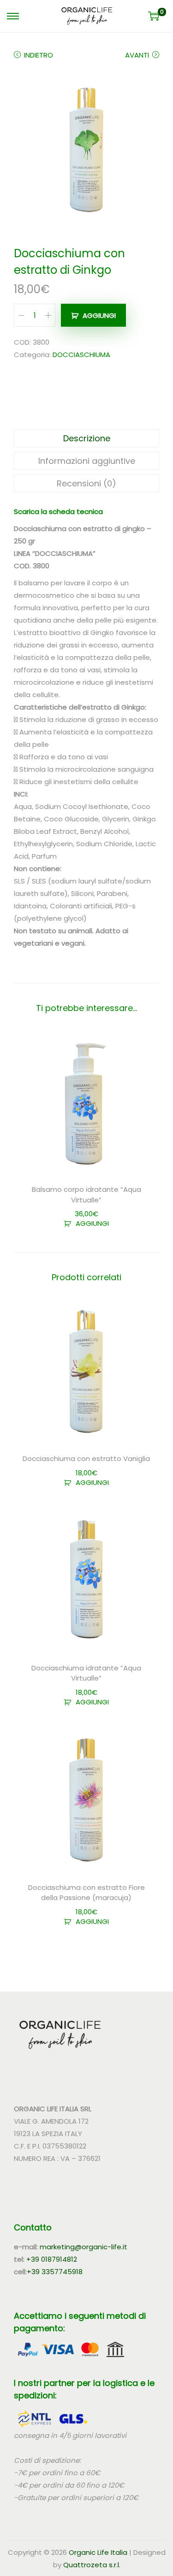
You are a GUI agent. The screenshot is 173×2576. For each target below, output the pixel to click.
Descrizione (87, 438)
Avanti (137, 55)
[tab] (86, 438)
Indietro (39, 55)
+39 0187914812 (52, 2259)
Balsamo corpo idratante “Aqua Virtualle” (86, 1195)
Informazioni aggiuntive (87, 461)
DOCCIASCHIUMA (81, 355)
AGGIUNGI (99, 315)
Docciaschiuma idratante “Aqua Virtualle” (86, 1673)
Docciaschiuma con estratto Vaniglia (86, 1458)
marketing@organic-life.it (84, 2247)
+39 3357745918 (55, 2272)
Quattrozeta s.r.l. (92, 2565)
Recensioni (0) (86, 483)
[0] (154, 16)
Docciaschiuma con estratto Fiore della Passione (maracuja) (86, 1893)
